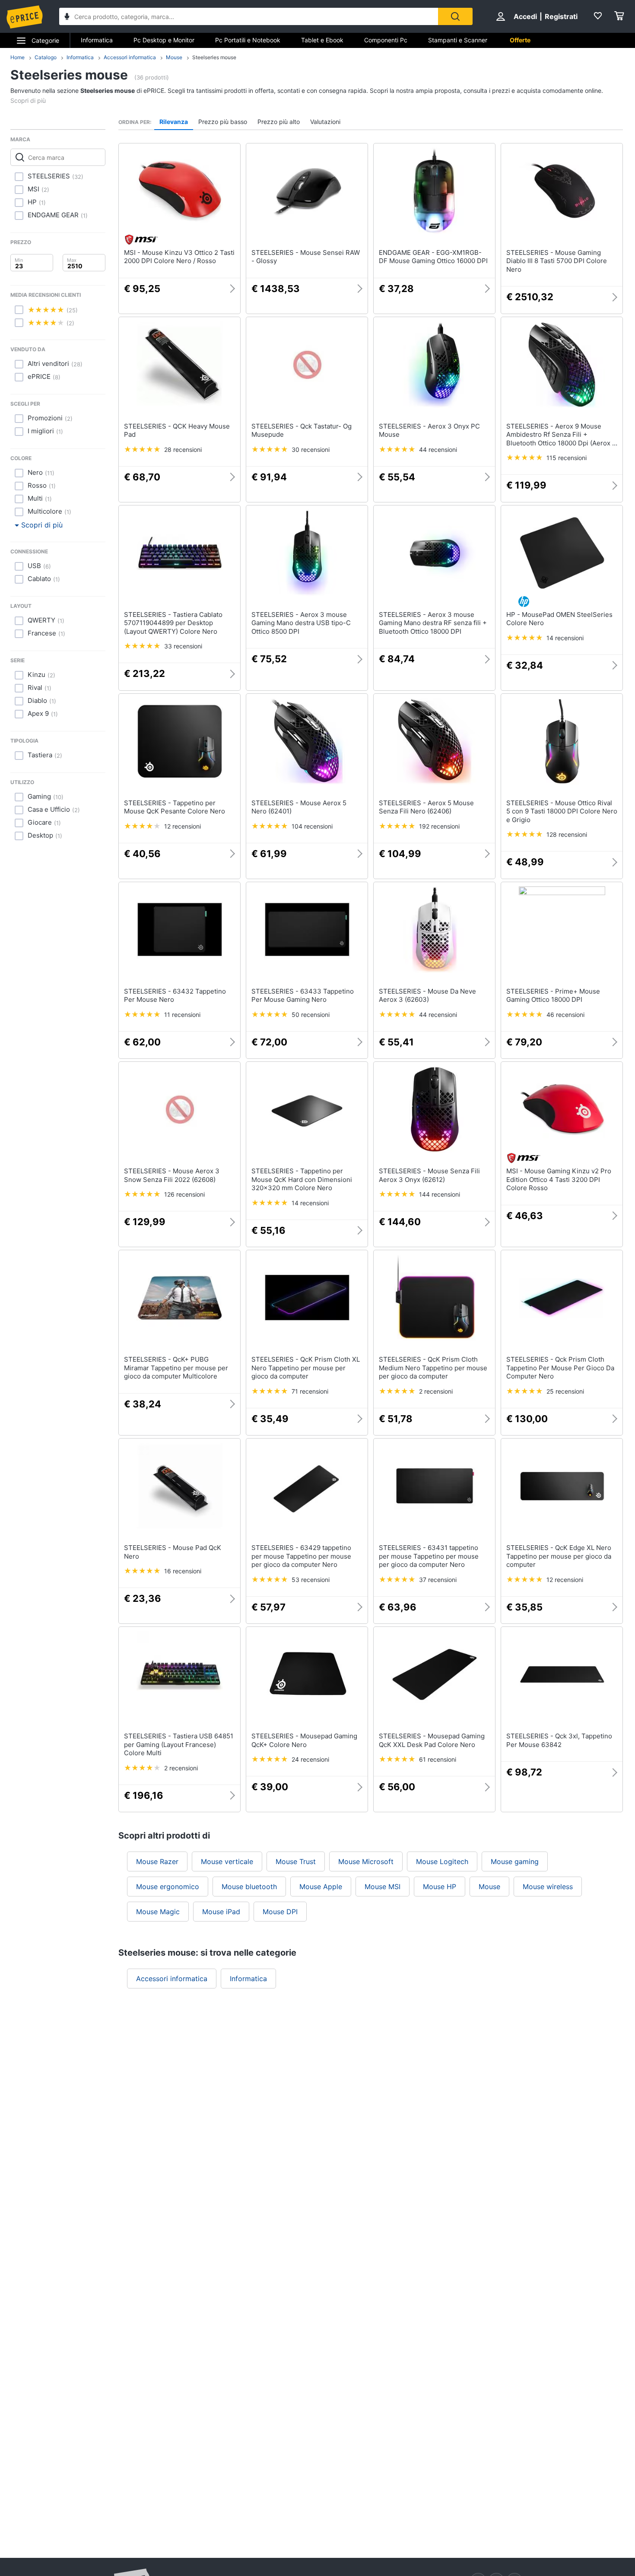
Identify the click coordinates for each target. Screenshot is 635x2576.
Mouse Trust (296, 1861)
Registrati (561, 16)
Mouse (174, 57)
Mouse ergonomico (168, 1887)
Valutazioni (325, 122)
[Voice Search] (67, 17)
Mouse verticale (227, 1861)
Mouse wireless (548, 1887)
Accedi (525, 16)
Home (17, 57)
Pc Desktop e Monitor (164, 40)
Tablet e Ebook (322, 40)
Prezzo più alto (279, 122)
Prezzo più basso (223, 122)
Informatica (97, 40)
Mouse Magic (158, 1912)
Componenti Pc (386, 40)
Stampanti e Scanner (458, 40)
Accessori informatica (130, 57)
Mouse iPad (221, 1912)
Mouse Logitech (442, 1861)
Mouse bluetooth (249, 1887)
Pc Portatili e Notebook (248, 40)
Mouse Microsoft (366, 1861)
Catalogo (46, 57)
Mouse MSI (383, 1887)
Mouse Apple (321, 1887)
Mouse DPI (280, 1912)
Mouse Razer (157, 1861)
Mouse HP (440, 1887)
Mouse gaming (515, 1861)
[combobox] (249, 16)
